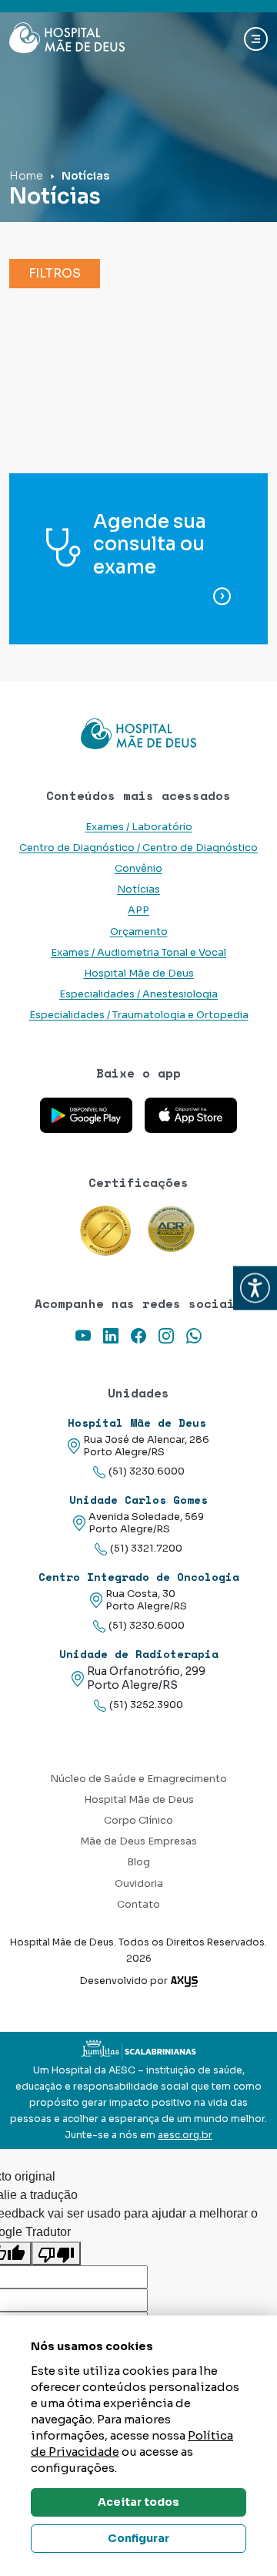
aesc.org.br (185, 2135)
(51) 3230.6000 (147, 1471)
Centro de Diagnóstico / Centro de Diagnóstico (138, 848)
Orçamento (139, 932)
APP (138, 910)
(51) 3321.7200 (146, 1549)
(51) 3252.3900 (146, 1705)
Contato (138, 1905)
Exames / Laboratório (139, 827)
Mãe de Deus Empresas (138, 1841)
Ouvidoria (139, 1884)
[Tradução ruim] (56, 2253)
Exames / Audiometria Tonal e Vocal (138, 953)
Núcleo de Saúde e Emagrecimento (138, 1779)
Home (26, 176)
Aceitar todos (138, 2502)
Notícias (138, 889)
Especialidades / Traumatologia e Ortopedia (139, 1015)
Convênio (138, 869)
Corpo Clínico (138, 1821)
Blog (138, 1862)
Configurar (138, 2538)
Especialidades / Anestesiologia (138, 994)
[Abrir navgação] (256, 39)
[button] (255, 1288)
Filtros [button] (55, 273)
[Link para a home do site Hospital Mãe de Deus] (138, 734)
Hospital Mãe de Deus (139, 974)
